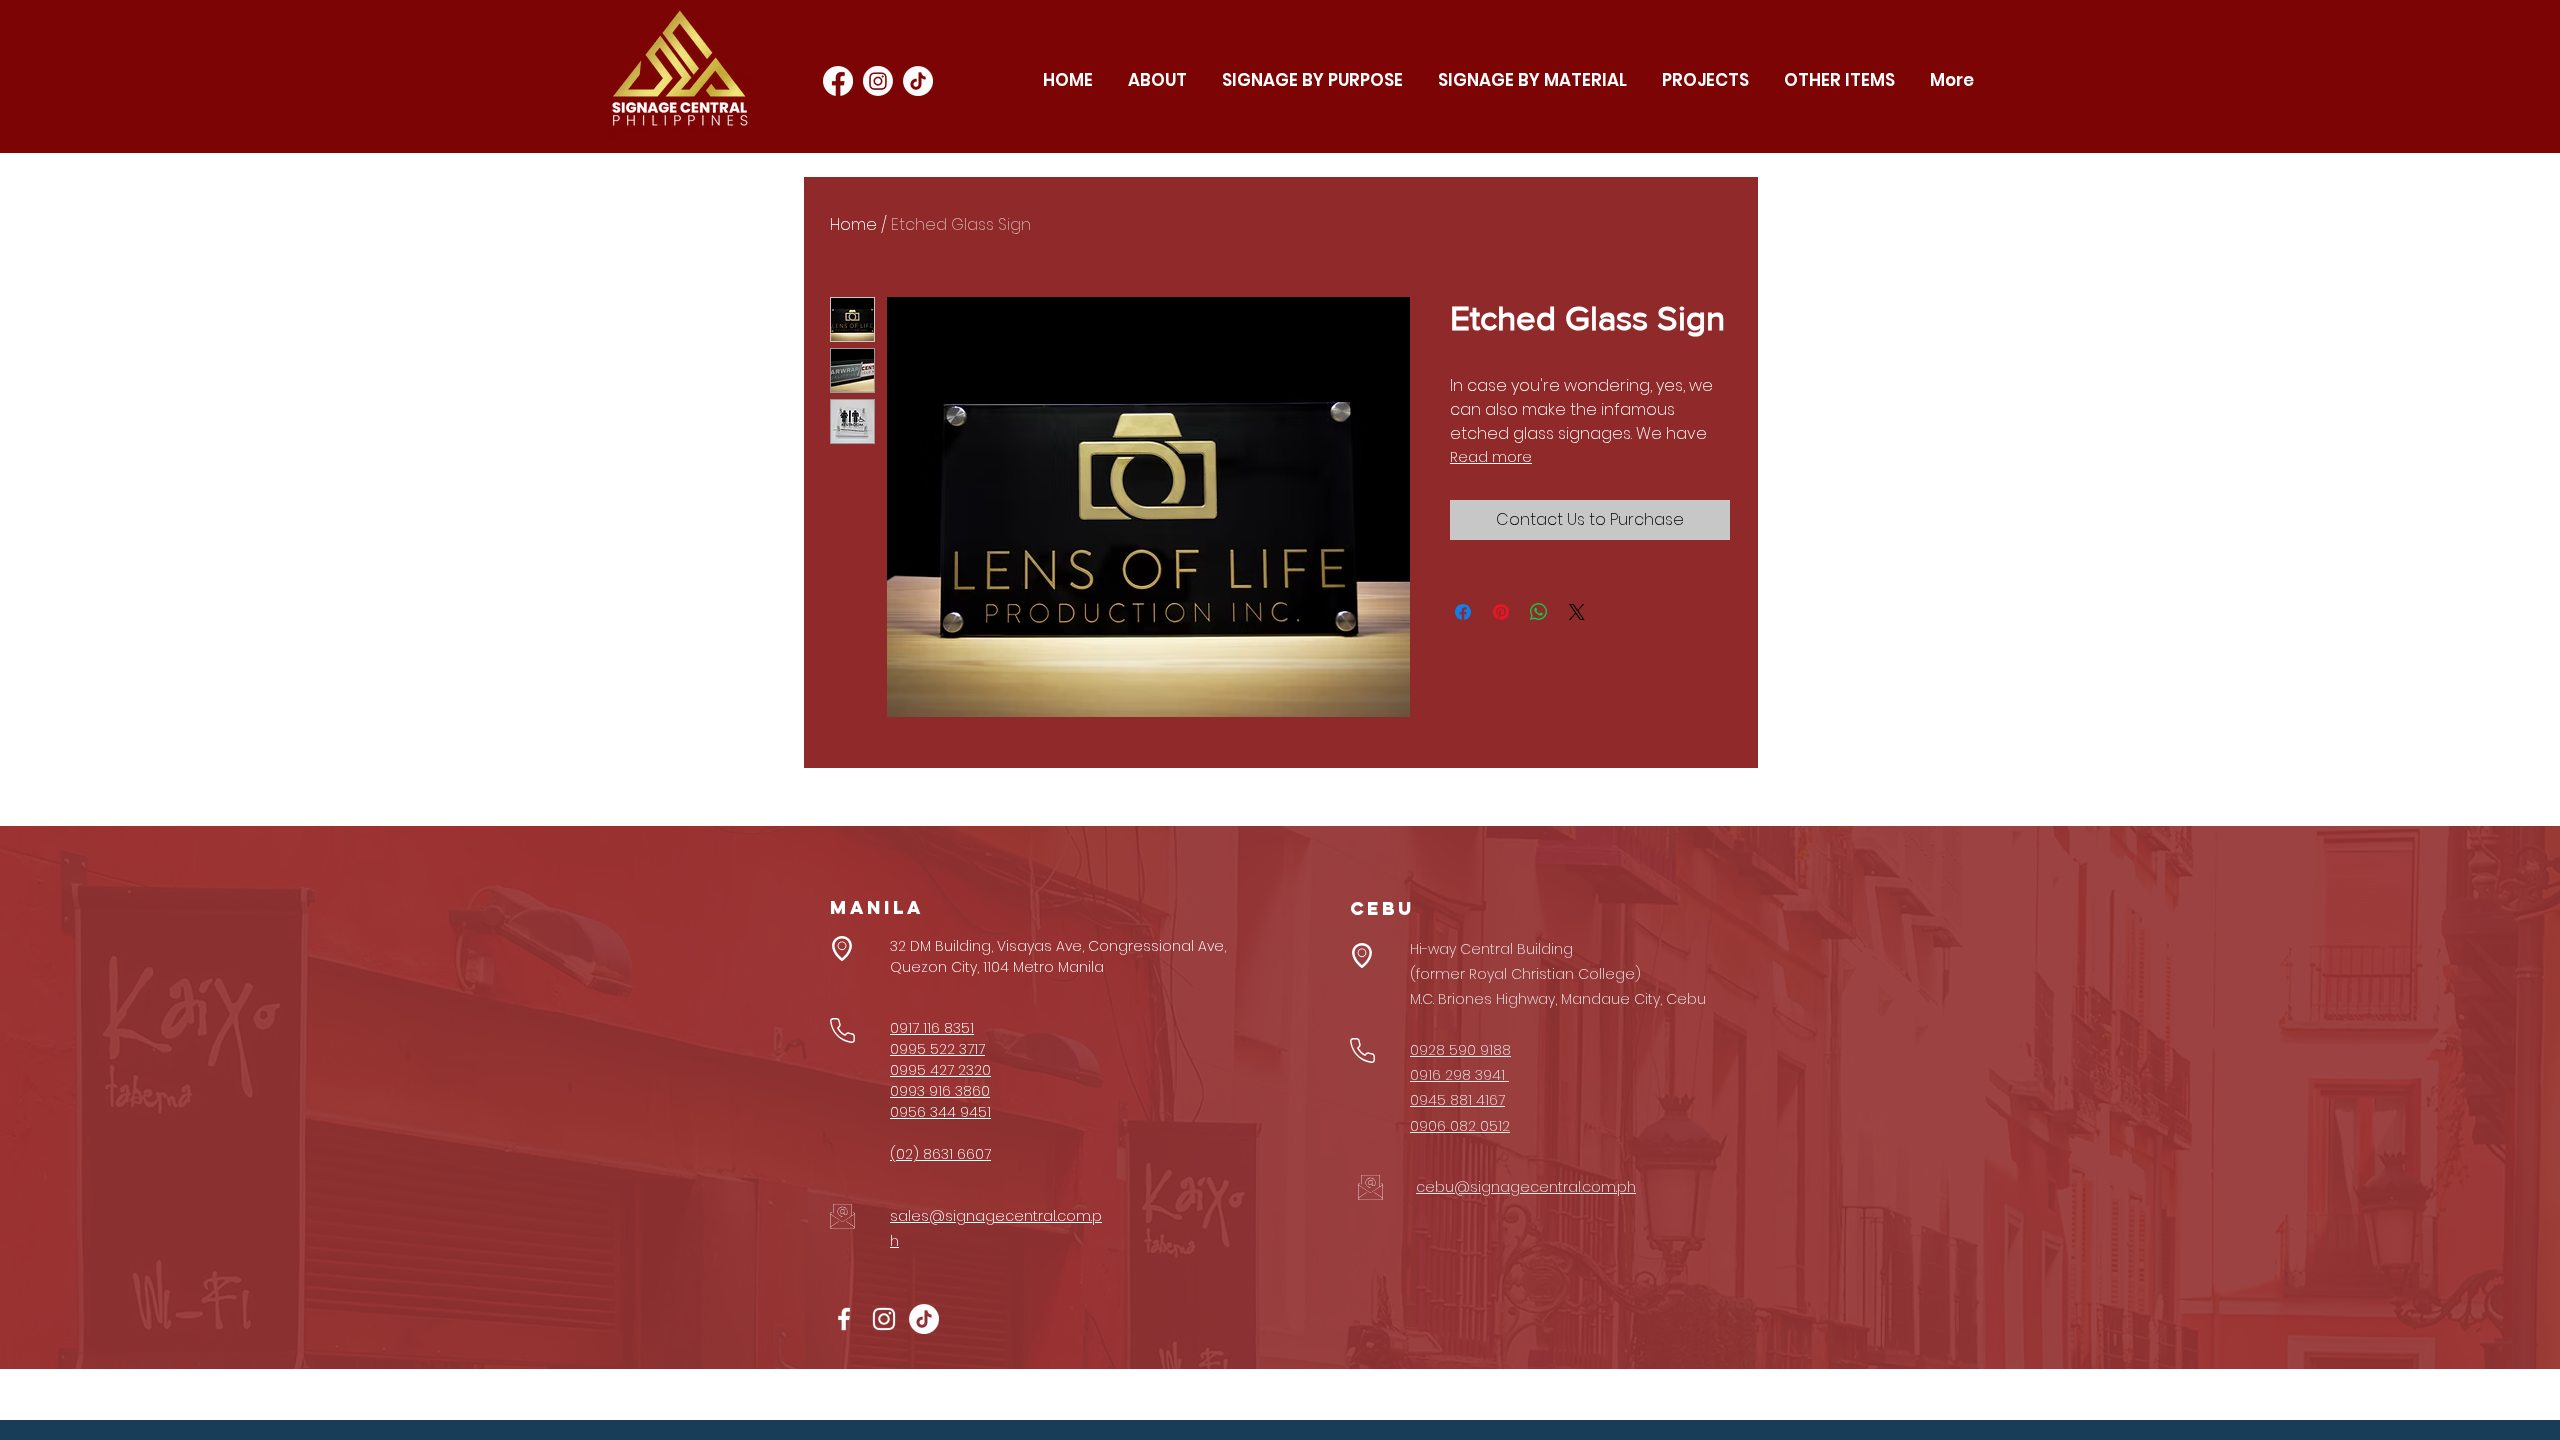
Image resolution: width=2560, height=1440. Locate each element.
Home (853, 224)
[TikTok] (918, 81)
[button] (1312, 80)
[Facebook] (838, 81)
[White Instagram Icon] (884, 1319)
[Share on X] (1577, 612)
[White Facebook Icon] (844, 1319)
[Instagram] (878, 81)
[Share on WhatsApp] (1539, 612)
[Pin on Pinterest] (1501, 612)
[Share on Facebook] (1463, 612)
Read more (1491, 457)
